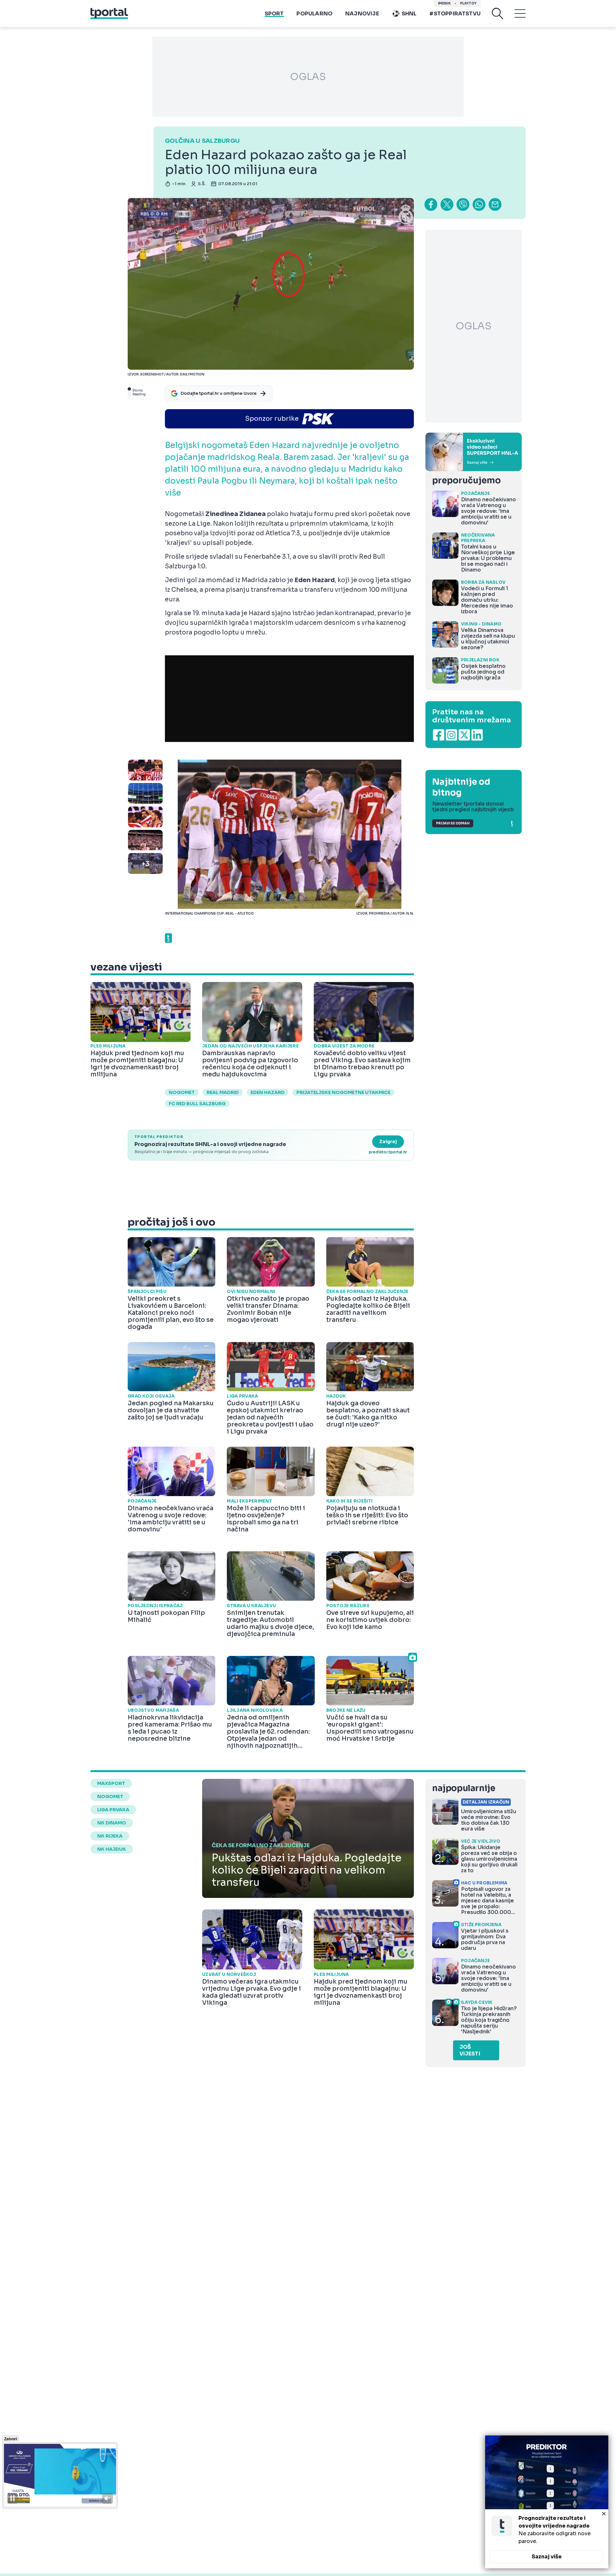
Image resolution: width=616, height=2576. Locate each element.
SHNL (409, 14)
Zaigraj (388, 1142)
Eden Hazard (268, 1092)
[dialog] (547, 2502)
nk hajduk (112, 1849)
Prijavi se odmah (453, 823)
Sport (274, 14)
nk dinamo (112, 1823)
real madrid (223, 1092)
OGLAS (308, 77)
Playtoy (468, 3)
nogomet (182, 1092)
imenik (444, 3)
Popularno (314, 14)
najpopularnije (464, 1788)
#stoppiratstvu (455, 14)
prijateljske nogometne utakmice (343, 1092)
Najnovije (362, 14)
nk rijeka (110, 1836)
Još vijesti (470, 2050)
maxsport (111, 1783)
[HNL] (474, 452)
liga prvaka (113, 1810)
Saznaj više (547, 2557)
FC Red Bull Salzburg (197, 1104)
